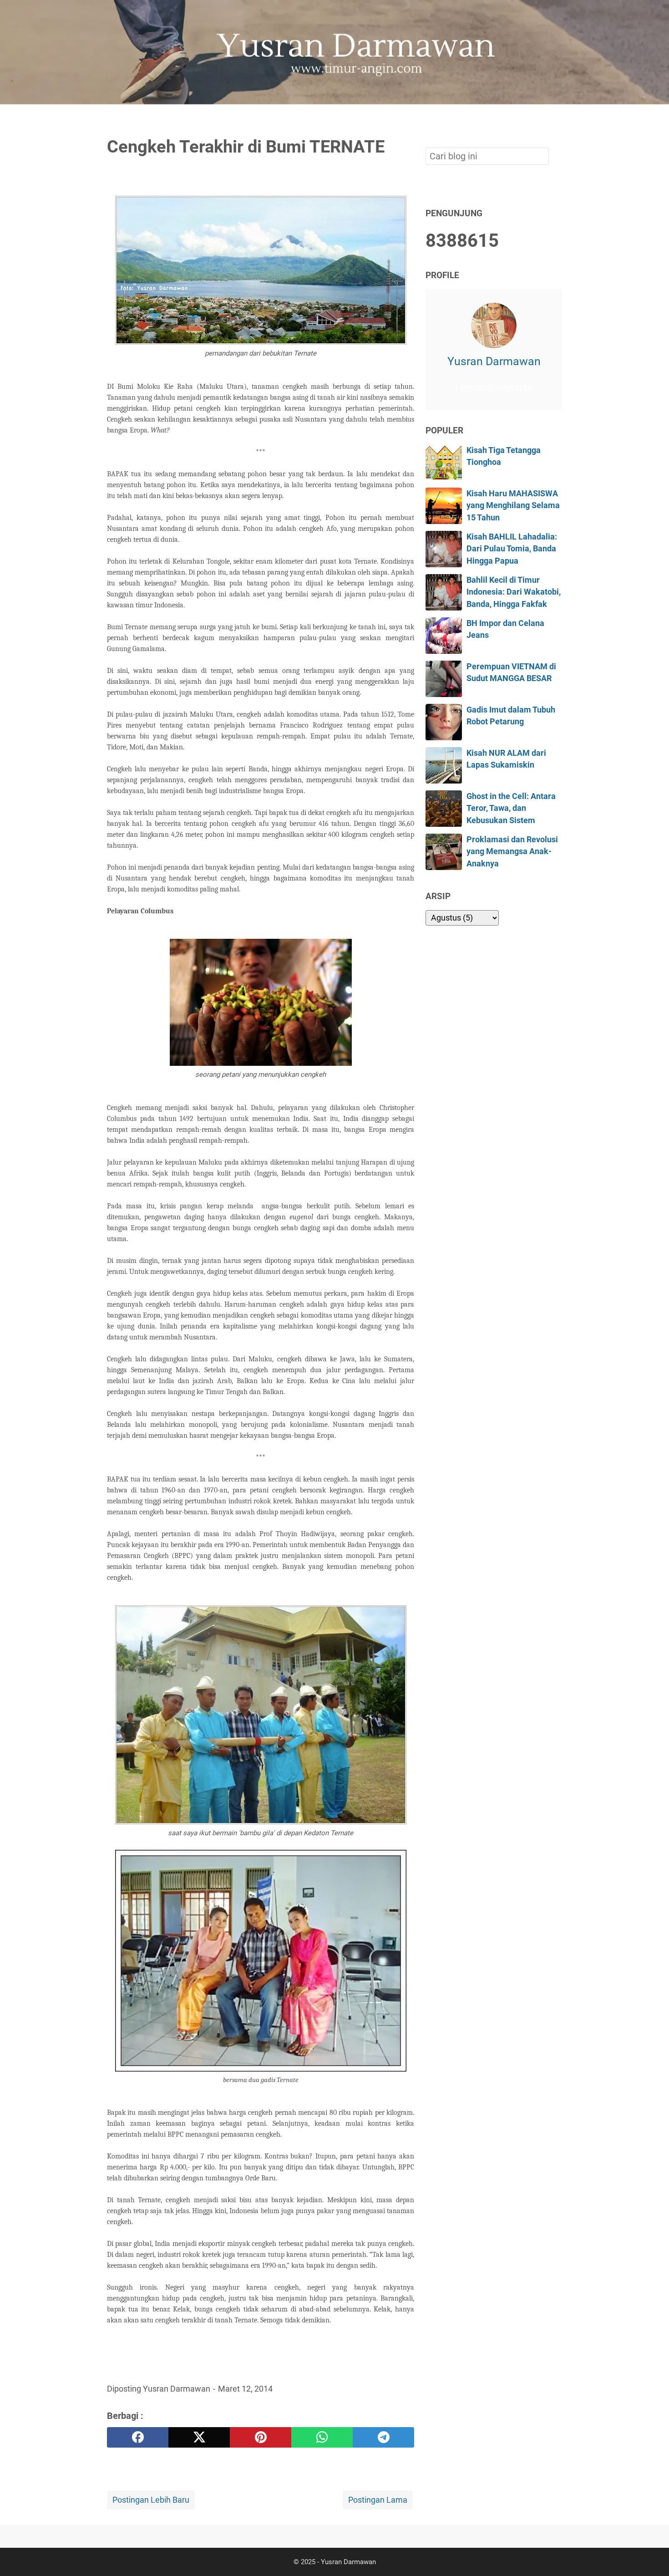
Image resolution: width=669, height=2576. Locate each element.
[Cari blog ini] (557, 120)
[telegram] (383, 2437)
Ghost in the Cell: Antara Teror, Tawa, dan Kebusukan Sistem (511, 808)
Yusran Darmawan (494, 361)
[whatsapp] (322, 2437)
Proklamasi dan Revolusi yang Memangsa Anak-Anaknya (512, 852)
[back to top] (651, 2555)
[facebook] (138, 2437)
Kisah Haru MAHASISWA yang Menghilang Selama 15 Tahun (513, 506)
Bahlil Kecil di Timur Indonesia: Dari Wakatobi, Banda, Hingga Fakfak (514, 592)
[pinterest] (261, 2437)
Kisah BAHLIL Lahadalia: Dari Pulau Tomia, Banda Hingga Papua (512, 549)
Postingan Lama (378, 2500)
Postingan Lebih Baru (151, 2500)
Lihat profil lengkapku (494, 387)
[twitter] (199, 2437)
